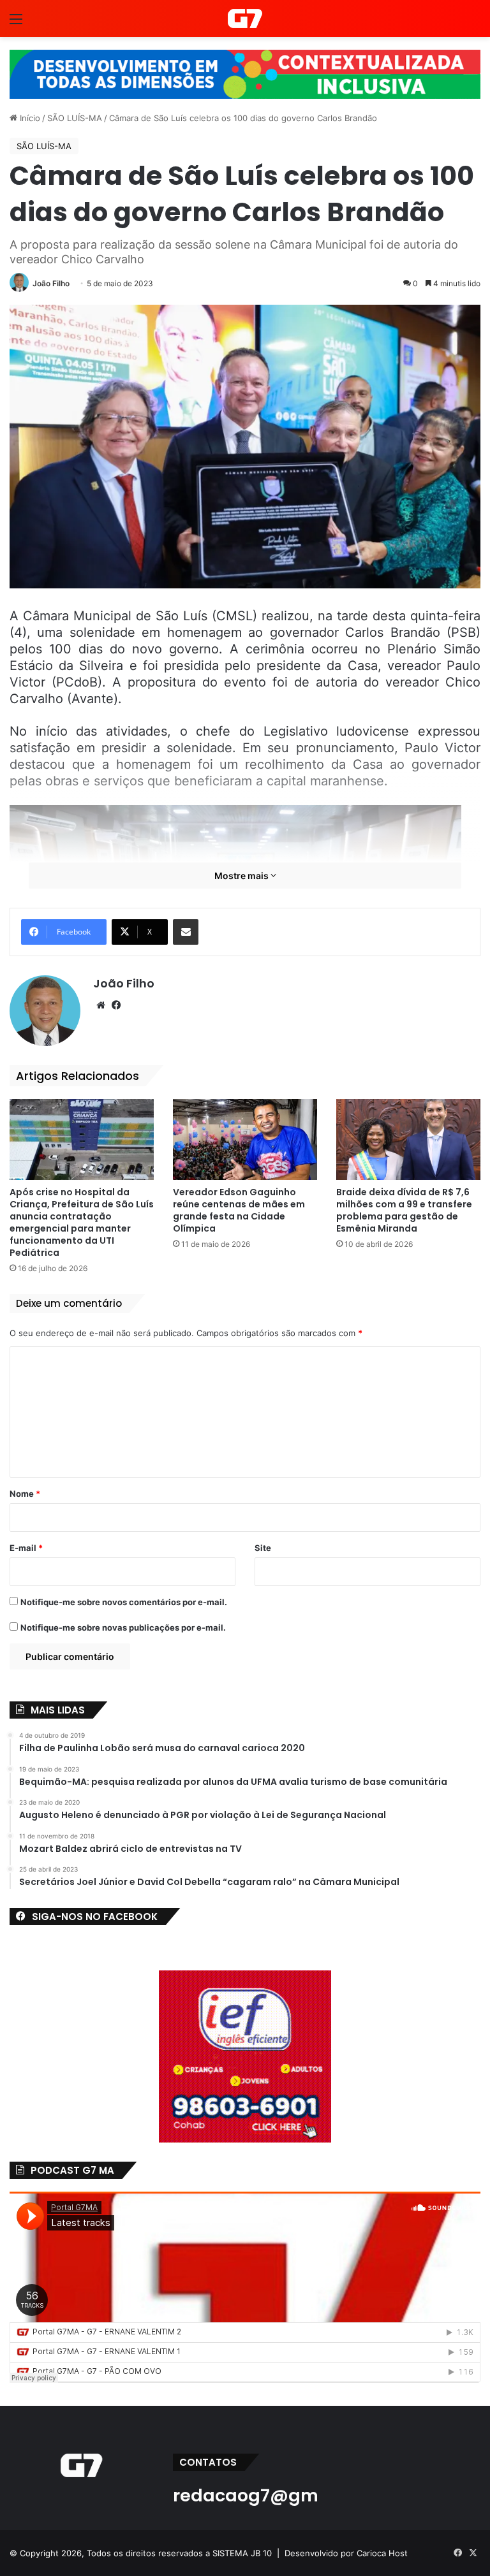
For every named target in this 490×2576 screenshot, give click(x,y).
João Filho (51, 283)
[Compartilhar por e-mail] (186, 932)
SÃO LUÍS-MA (75, 118)
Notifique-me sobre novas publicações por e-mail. (123, 1627)
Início (29, 118)
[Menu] (16, 23)
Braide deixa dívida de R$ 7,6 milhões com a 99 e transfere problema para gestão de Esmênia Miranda (404, 1210)
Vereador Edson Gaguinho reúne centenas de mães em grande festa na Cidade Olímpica (239, 1210)
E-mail (26, 1548)
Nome (25, 1494)
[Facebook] (116, 1005)
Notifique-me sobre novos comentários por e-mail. (124, 1602)
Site (263, 1548)
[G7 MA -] (245, 18)
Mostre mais (242, 876)
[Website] (101, 1005)
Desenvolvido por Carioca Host (346, 2553)
